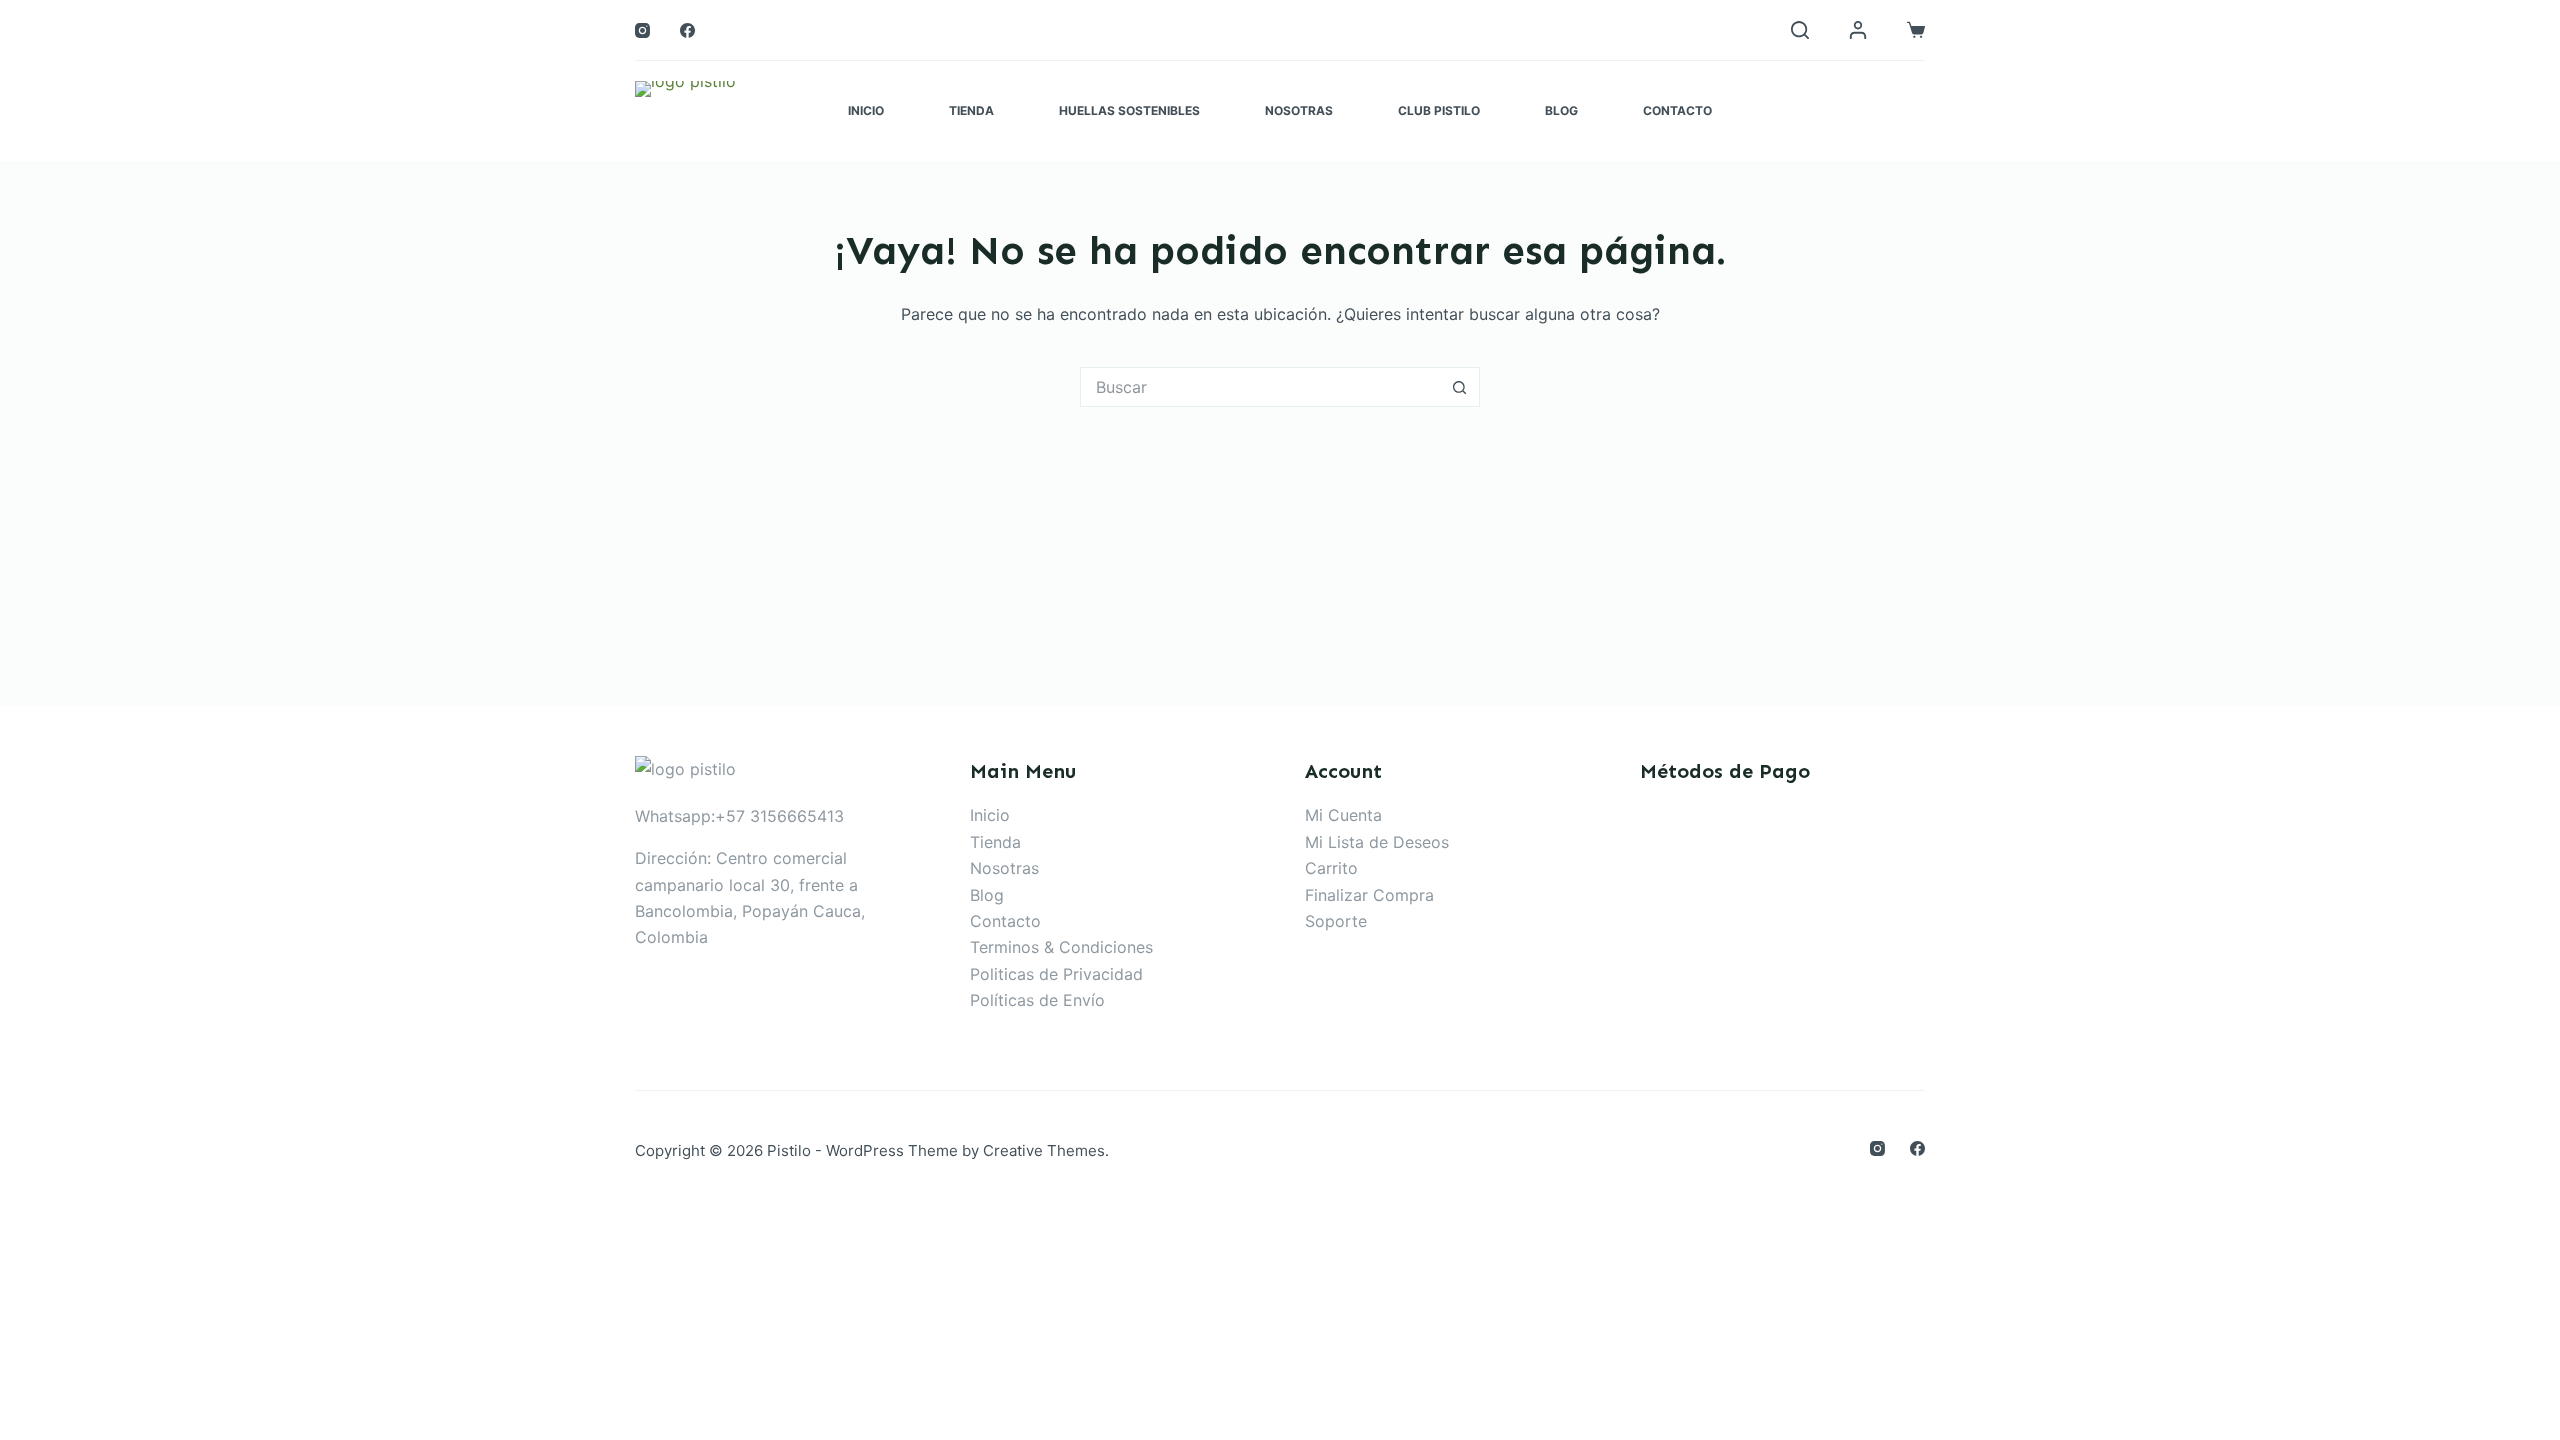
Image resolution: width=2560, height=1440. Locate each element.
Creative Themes (1044, 1150)
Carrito (1331, 868)
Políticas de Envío (1037, 1000)
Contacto (1677, 110)
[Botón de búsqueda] (1460, 387)
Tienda (971, 110)
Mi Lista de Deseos (1377, 842)
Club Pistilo (1439, 110)
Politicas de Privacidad (1056, 974)
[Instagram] (642, 30)
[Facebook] (687, 30)
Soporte (1336, 921)
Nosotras (1299, 110)
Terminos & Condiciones (1061, 947)
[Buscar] (1800, 30)
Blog (1561, 110)
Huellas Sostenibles (1129, 110)
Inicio (866, 110)
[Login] (1858, 30)
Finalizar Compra (1369, 895)
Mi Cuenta (1343, 815)
